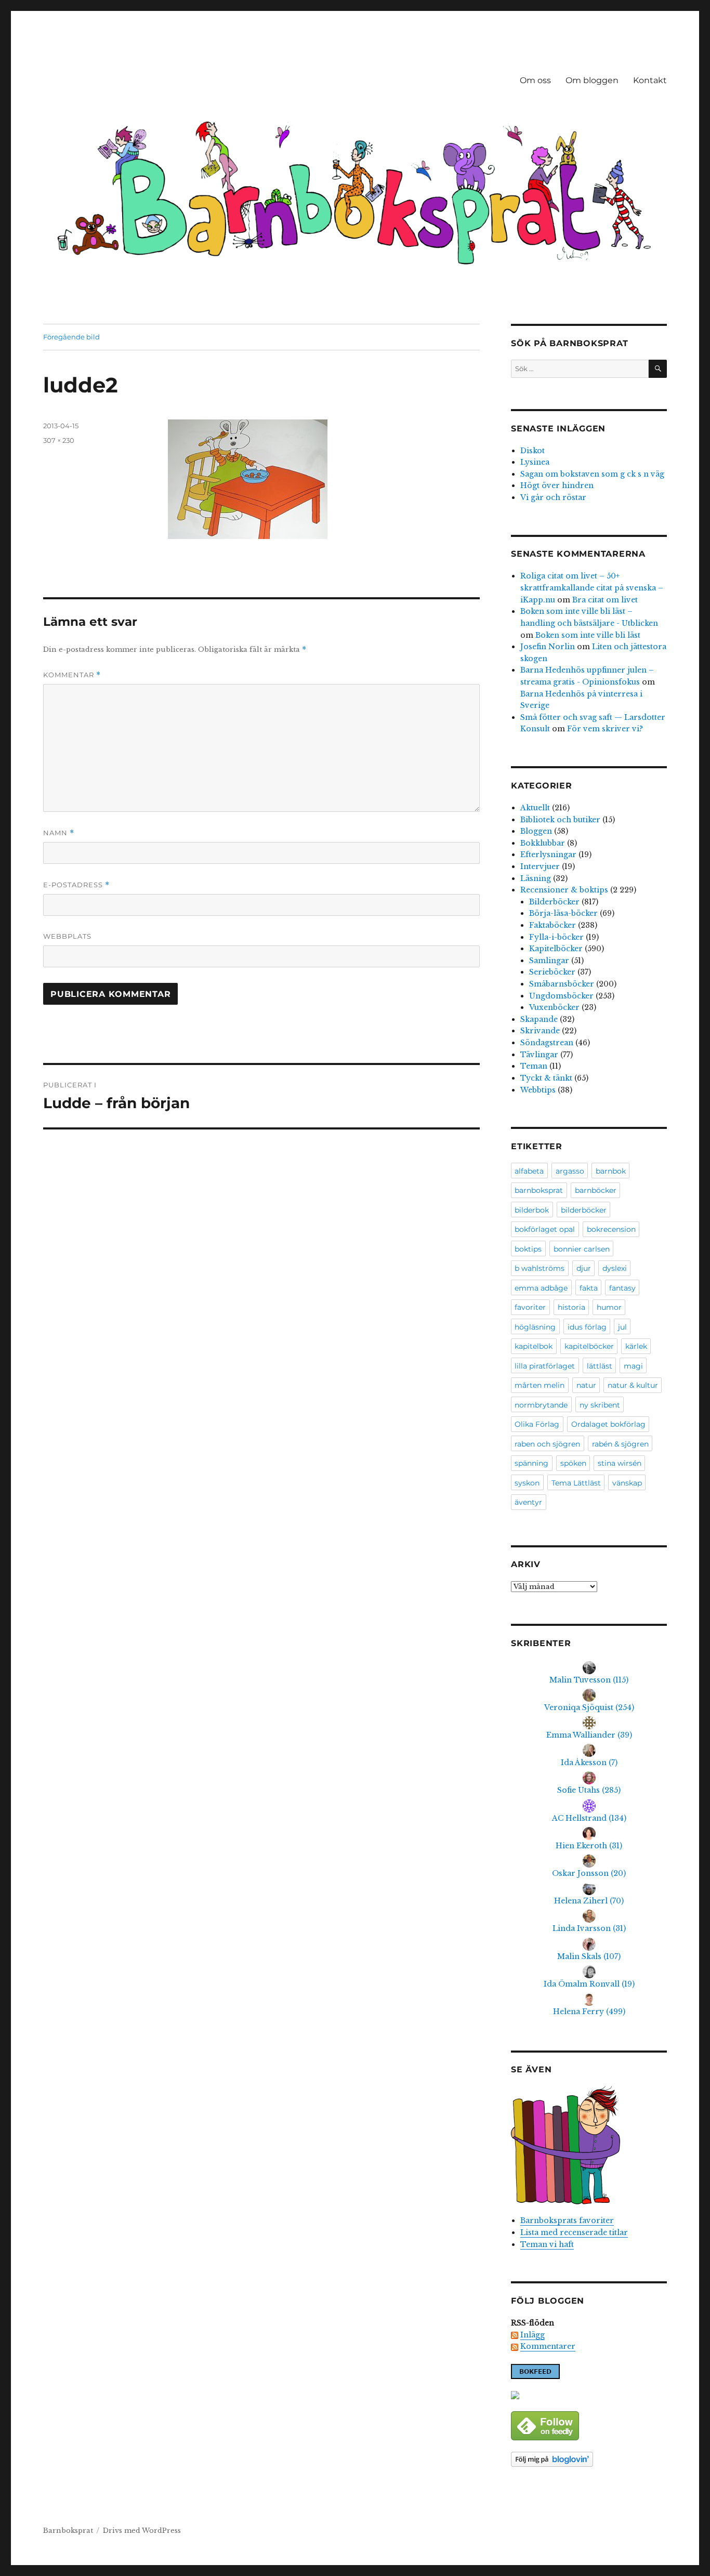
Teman (534, 1066)
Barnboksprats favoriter (567, 2220)
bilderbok (532, 1210)
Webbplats (67, 936)
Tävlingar (539, 1055)
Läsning (536, 878)
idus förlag (587, 1327)
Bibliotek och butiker (560, 820)
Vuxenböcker (554, 1007)
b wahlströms (540, 1268)
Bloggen (536, 831)
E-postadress (76, 885)
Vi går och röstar (553, 497)
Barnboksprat (68, 2531)
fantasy (622, 1288)
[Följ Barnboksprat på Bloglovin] (589, 2459)
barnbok (611, 1171)
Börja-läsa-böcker (563, 913)
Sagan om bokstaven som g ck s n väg (592, 474)
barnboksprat (539, 1190)
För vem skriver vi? (605, 729)
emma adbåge (541, 1288)
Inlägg (532, 2335)
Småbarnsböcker (562, 984)
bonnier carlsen (582, 1249)
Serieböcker (552, 972)
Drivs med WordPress (142, 2531)
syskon (527, 1483)
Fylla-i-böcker (556, 937)
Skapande (539, 1019)
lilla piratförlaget (545, 1366)
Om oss (535, 80)
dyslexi (615, 1268)
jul (622, 1327)
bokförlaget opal (545, 1229)
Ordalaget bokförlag (608, 1424)
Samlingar (549, 961)
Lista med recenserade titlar (574, 2232)
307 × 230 (59, 440)
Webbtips (538, 1090)
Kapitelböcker (556, 949)
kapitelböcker (589, 1346)
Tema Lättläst (576, 1483)
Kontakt (650, 80)
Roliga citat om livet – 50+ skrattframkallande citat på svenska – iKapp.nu (592, 588)
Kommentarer (548, 2346)
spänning (531, 1463)
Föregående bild (71, 337)
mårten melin (540, 1385)
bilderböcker (584, 1210)
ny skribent (600, 1405)
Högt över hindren (557, 485)
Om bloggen (592, 80)
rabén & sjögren (620, 1444)
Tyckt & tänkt (546, 1078)
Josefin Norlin (548, 647)
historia (571, 1307)
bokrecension (611, 1229)
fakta (589, 1288)
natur (586, 1385)
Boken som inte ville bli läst (588, 635)
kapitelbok (534, 1346)
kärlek (636, 1346)
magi (633, 1366)
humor (609, 1307)
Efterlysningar (548, 855)
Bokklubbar (543, 843)
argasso (570, 1171)
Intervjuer (540, 866)
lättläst (600, 1366)
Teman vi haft (547, 2244)
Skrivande (540, 1031)
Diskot (532, 451)
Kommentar (72, 675)
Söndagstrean (547, 1043)
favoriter (530, 1307)
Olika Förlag (537, 1424)
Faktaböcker (553, 925)
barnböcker (596, 1190)
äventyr (528, 1502)
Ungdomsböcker (561, 996)
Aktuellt (535, 808)
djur (584, 1268)
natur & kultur (633, 1385)
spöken (573, 1463)
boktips (528, 1249)
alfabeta (529, 1171)
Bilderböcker (554, 902)
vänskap (627, 1483)
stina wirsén (620, 1463)
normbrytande (541, 1405)
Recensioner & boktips (564, 890)
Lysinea (535, 462)
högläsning (535, 1327)
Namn (59, 833)
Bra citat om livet (605, 600)
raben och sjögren (547, 1444)
